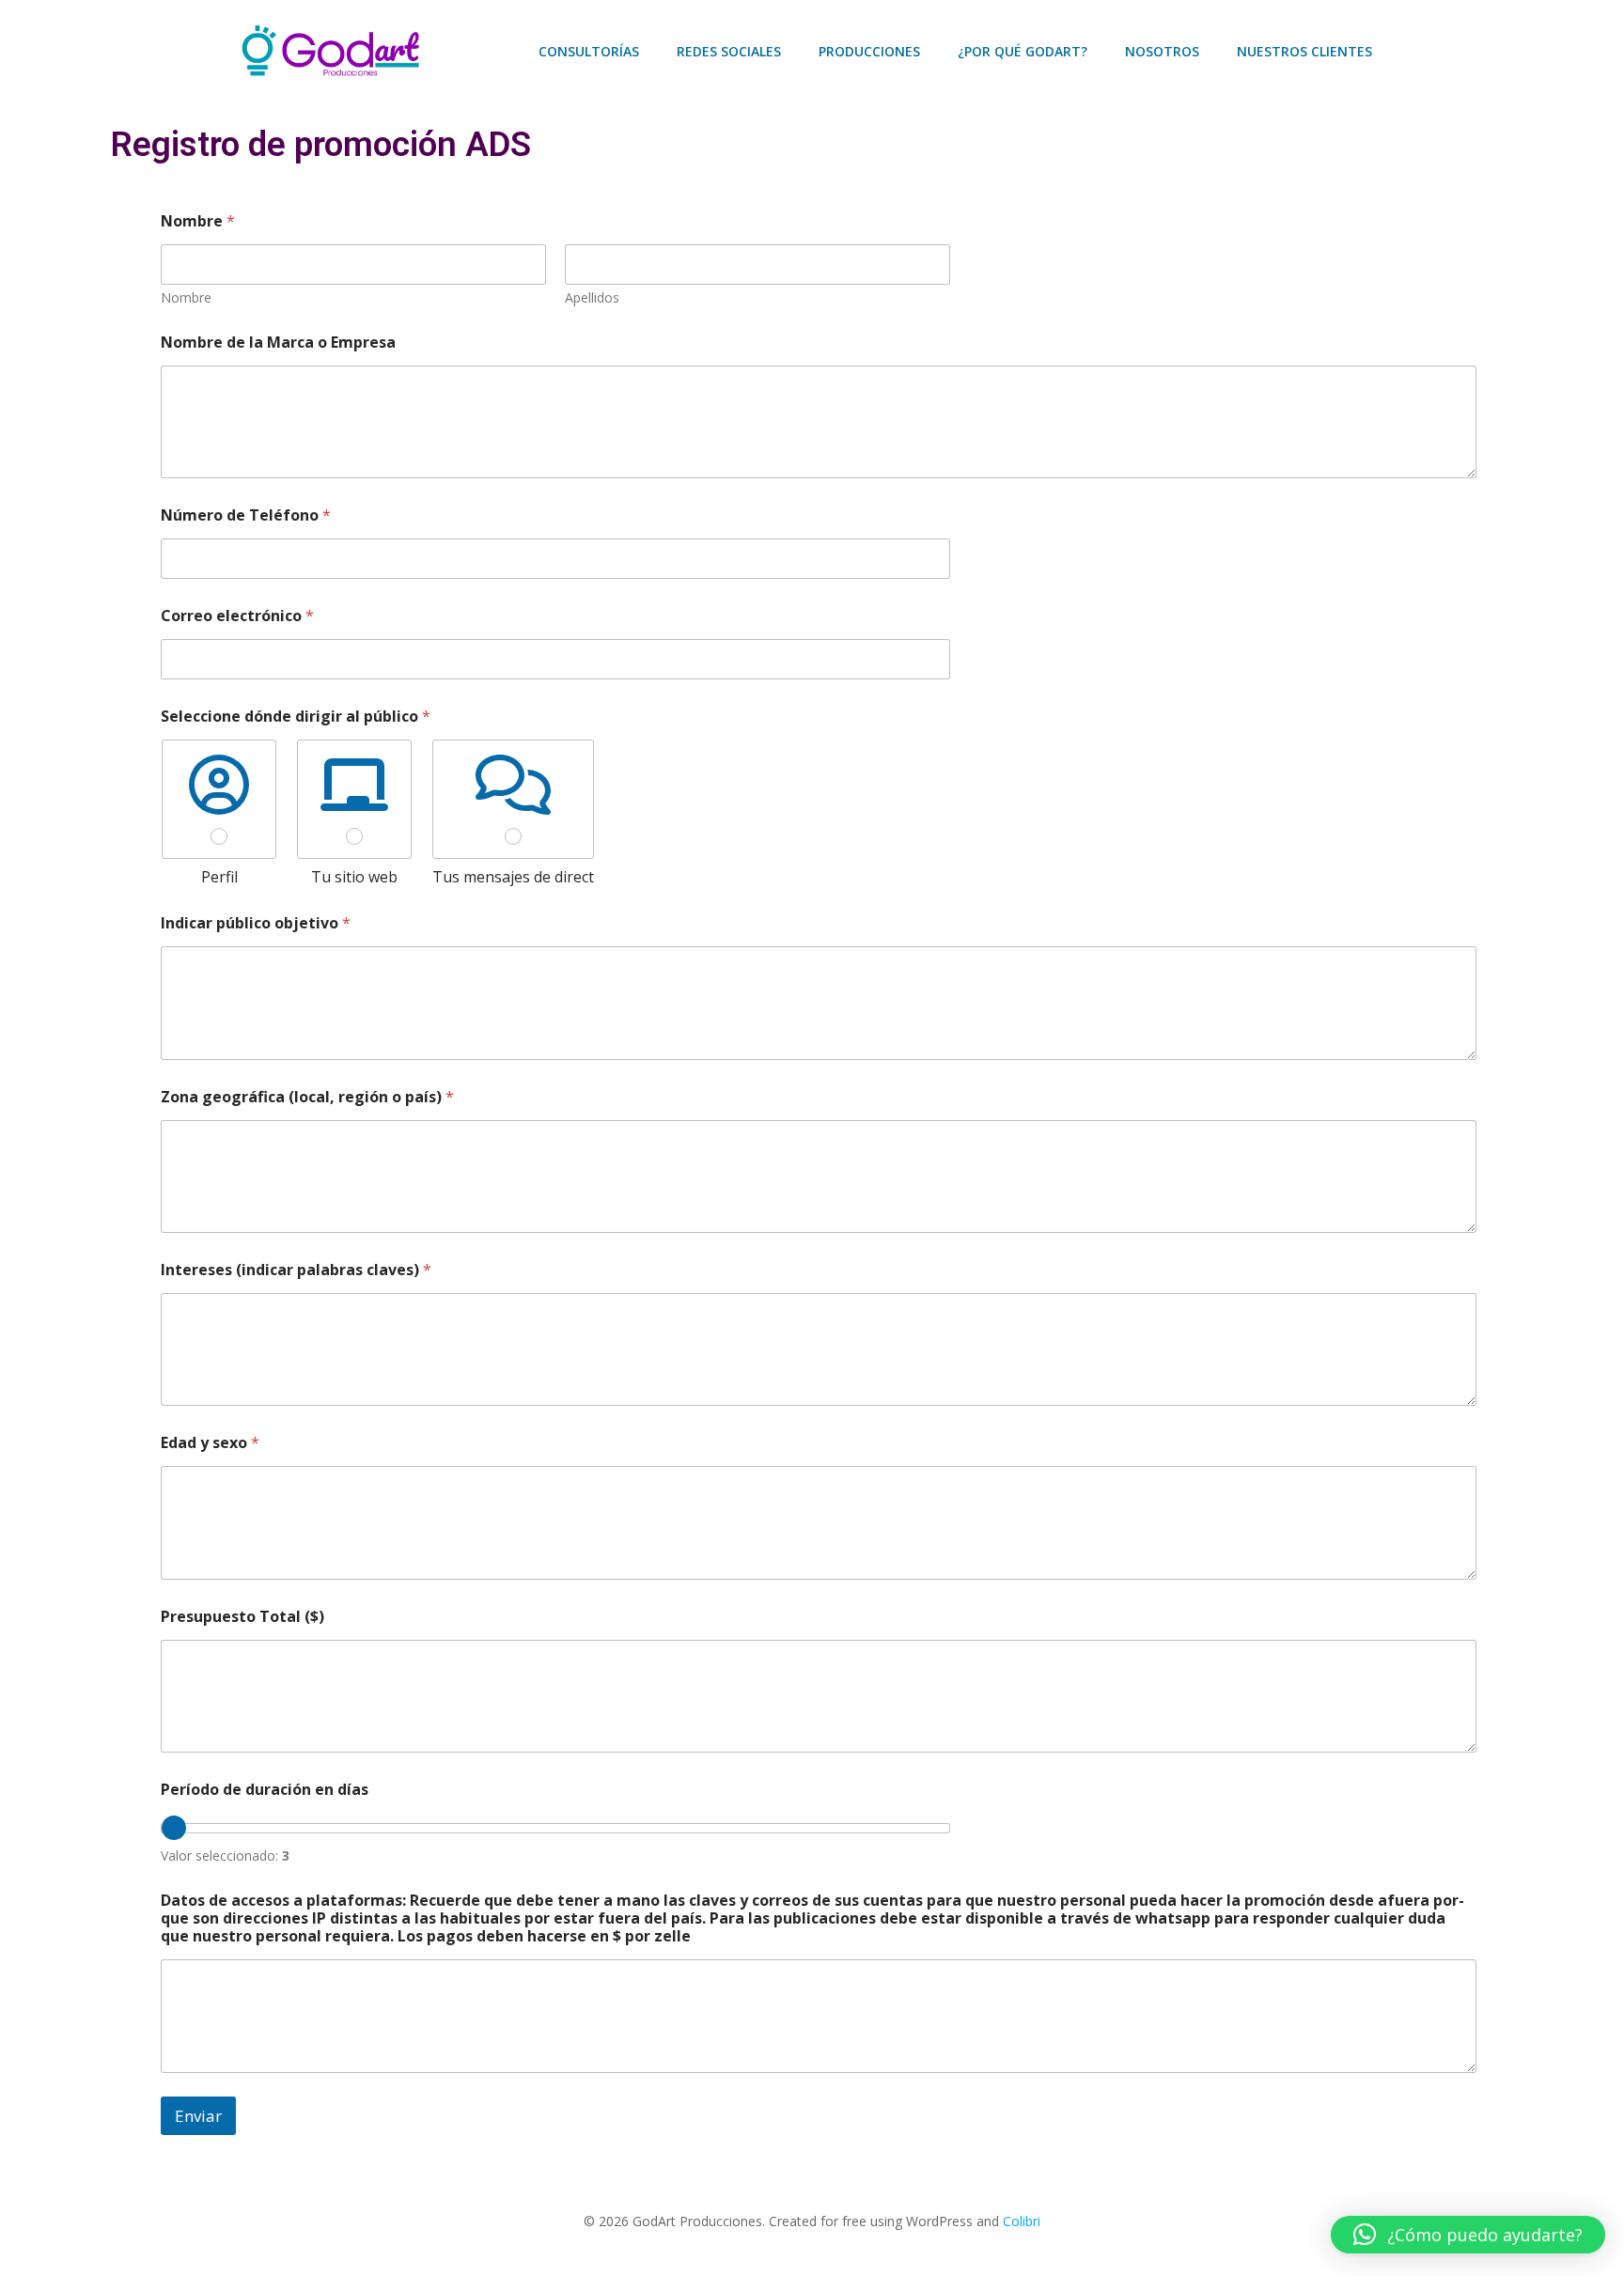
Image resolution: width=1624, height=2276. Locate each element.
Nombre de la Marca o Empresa (278, 343)
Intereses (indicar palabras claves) (296, 1270)
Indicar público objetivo (256, 923)
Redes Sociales (729, 51)
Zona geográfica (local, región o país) (307, 1097)
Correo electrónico (237, 616)
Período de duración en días (265, 1790)
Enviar (198, 2116)
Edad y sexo (210, 1443)
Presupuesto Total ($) (242, 1617)
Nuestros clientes (1304, 51)
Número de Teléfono (246, 515)
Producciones (869, 51)
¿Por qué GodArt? (1023, 51)
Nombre (186, 297)
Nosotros (1162, 51)
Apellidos (592, 297)
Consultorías (589, 51)
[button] (1468, 2235)
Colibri (1022, 2221)
